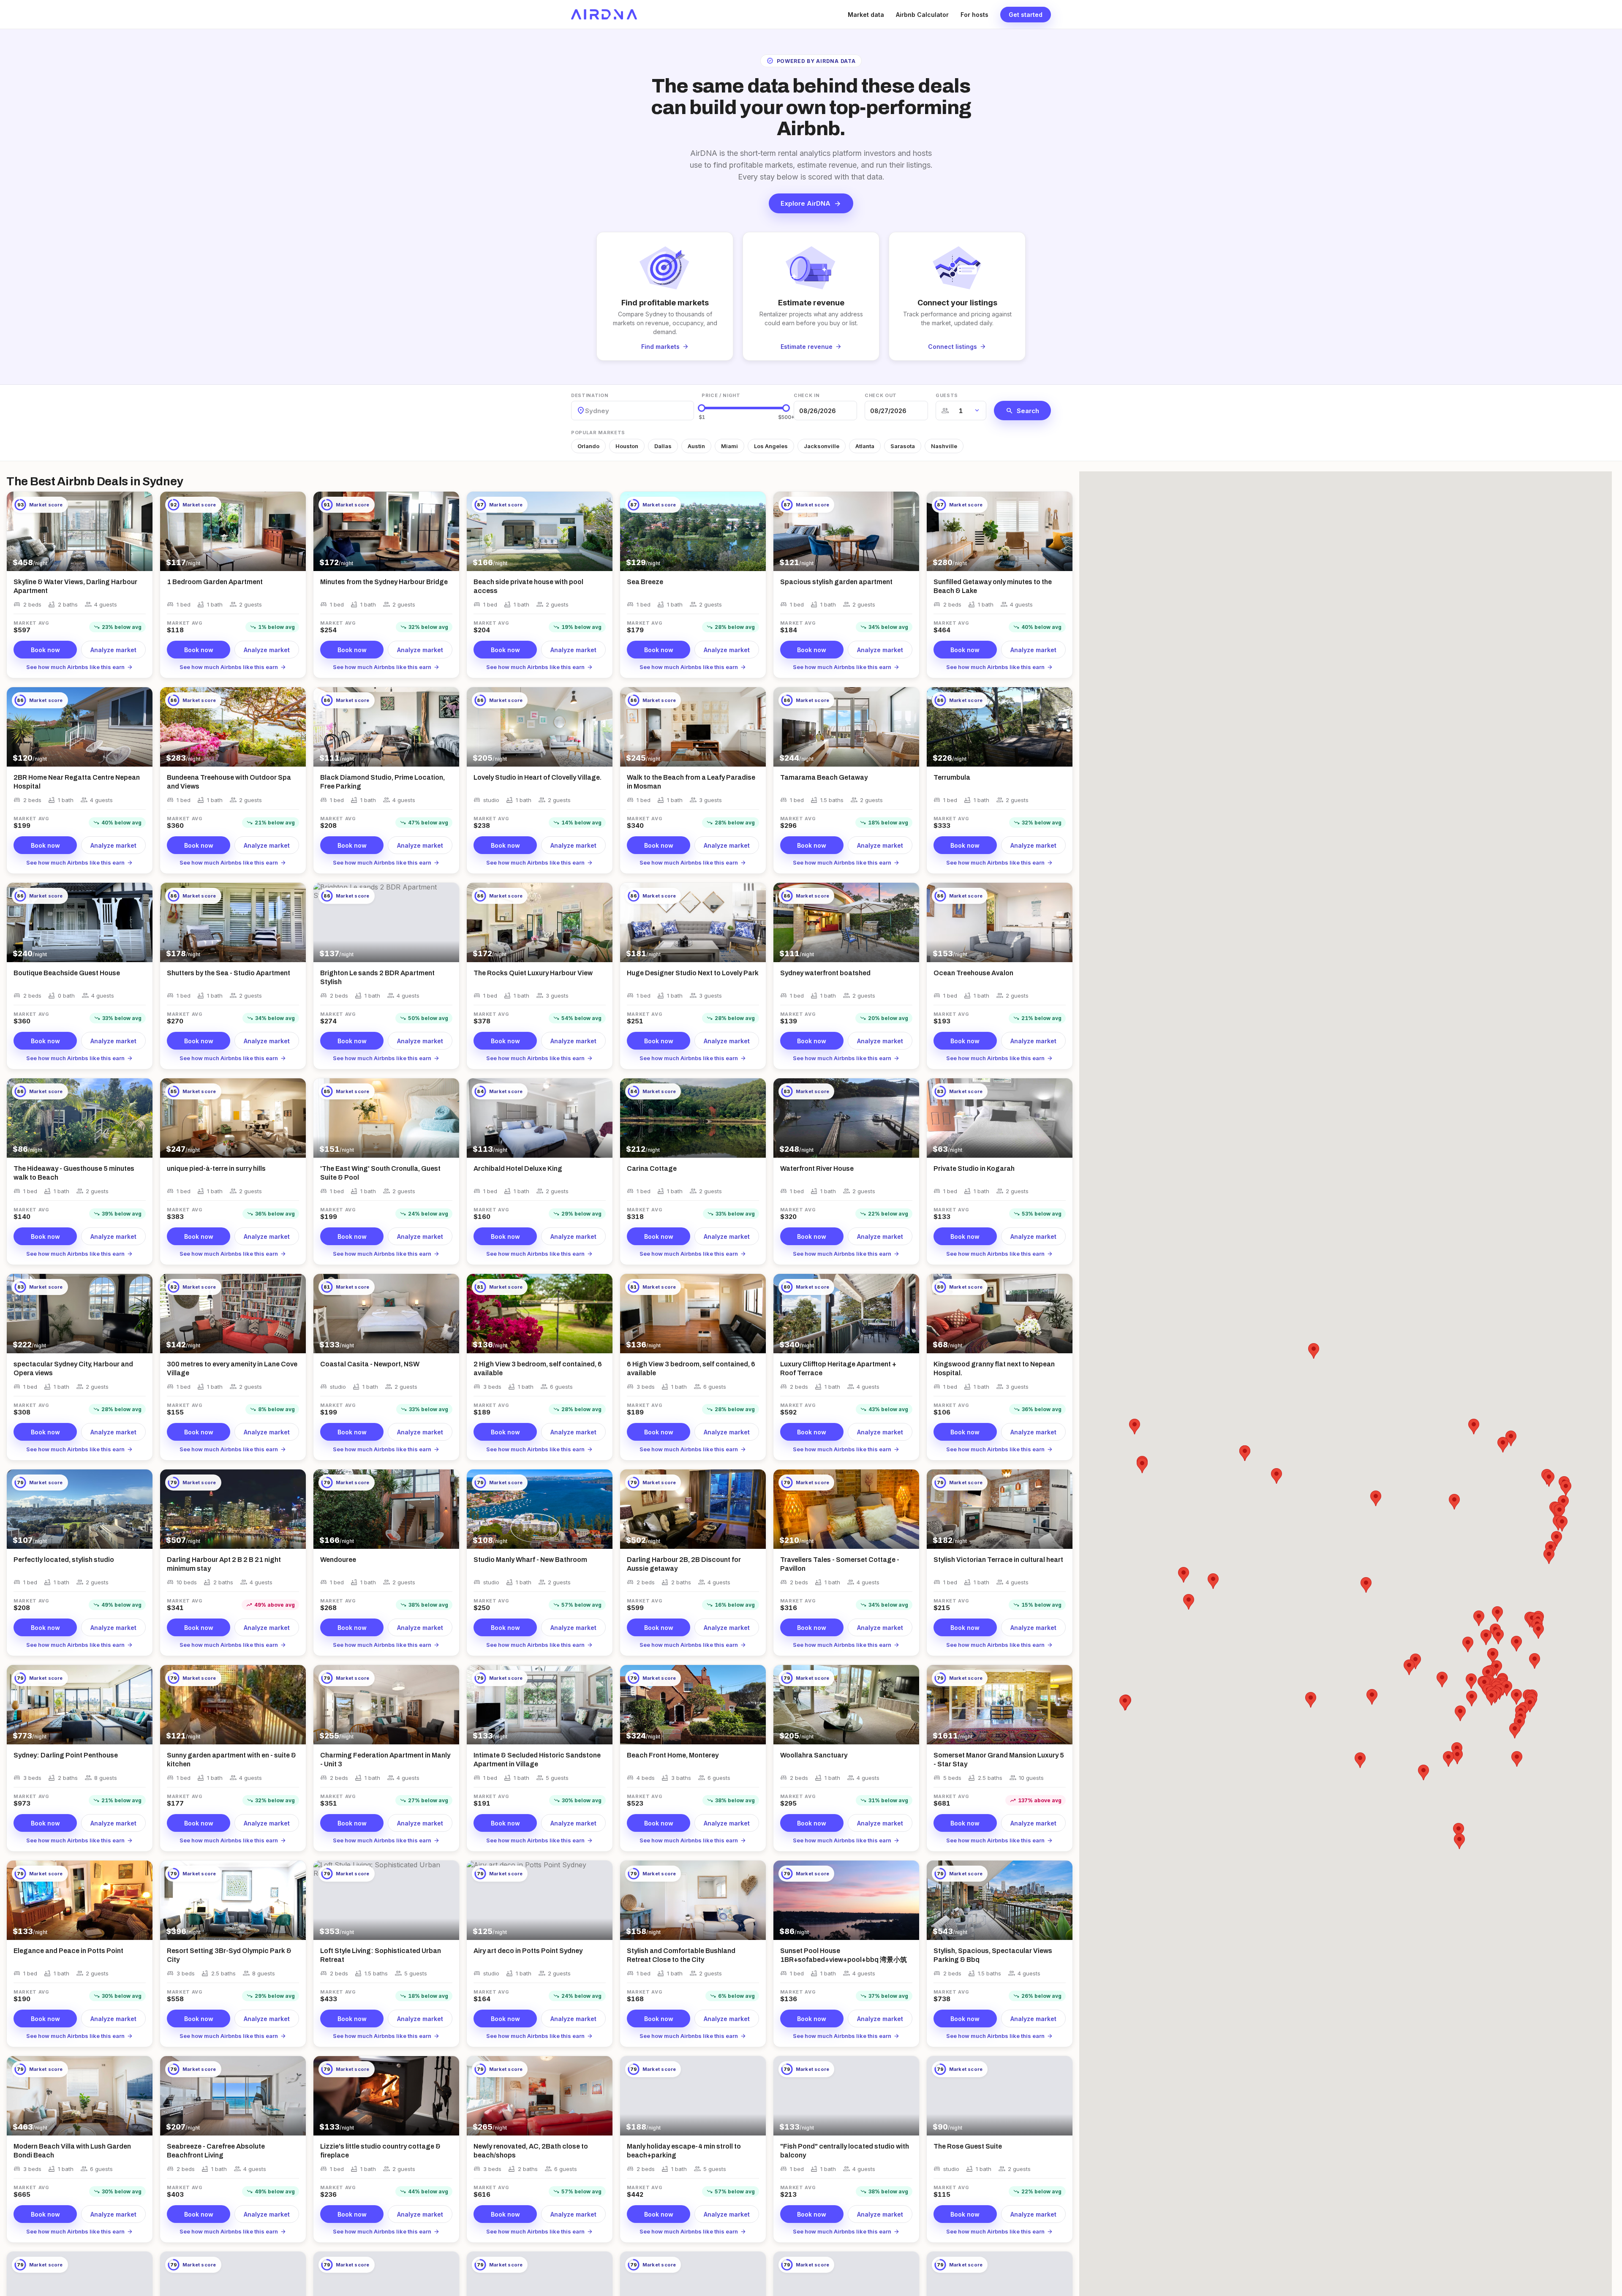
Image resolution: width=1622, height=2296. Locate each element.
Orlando (588, 446)
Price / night (721, 395)
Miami (729, 446)
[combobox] (586, 411)
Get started (1026, 15)
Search (1022, 411)
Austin (696, 446)
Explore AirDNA (811, 204)
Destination (590, 395)
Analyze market (113, 650)
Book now (45, 650)
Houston (627, 446)
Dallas (663, 446)
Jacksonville (822, 446)
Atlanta (865, 446)
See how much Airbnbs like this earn (80, 667)
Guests (947, 395)
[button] (1497, 1614)
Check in (807, 395)
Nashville (944, 446)
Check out (881, 395)
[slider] (702, 408)
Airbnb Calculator (922, 15)
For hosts (974, 15)
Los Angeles (771, 446)
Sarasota (903, 446)
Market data (866, 15)
